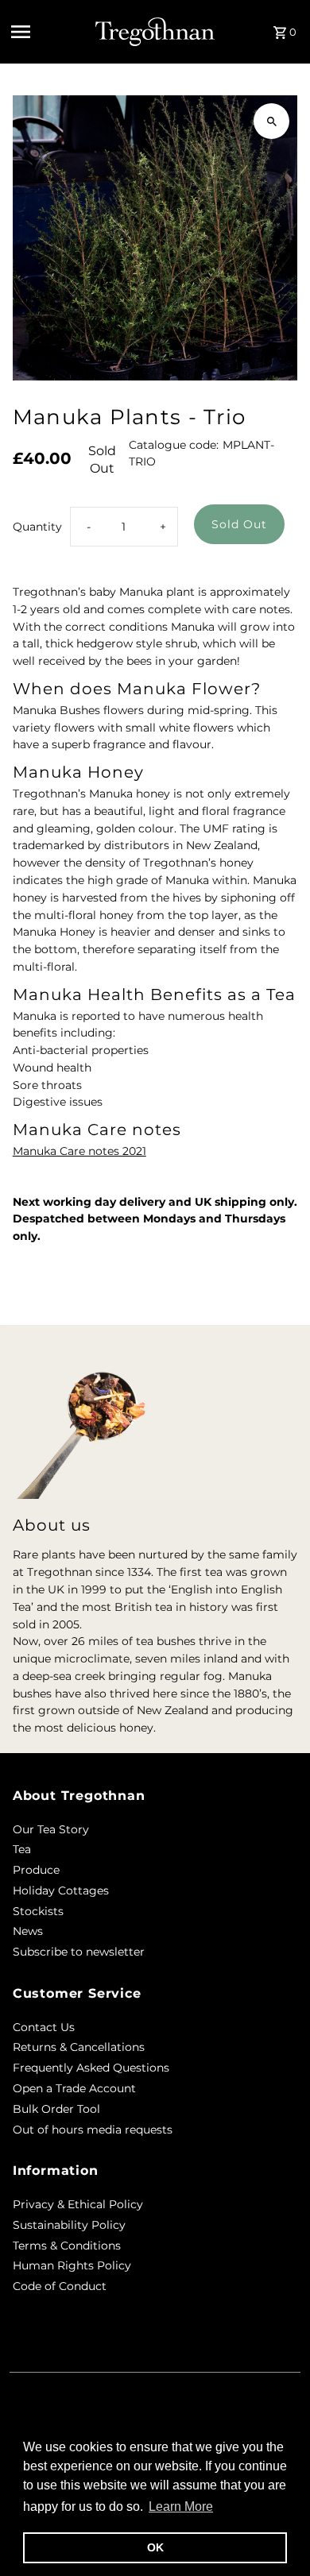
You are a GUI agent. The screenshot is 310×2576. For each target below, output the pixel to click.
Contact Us (44, 2027)
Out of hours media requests (93, 2130)
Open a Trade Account (74, 2088)
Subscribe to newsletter (79, 1952)
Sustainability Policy (69, 2225)
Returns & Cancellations (79, 2047)
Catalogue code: (174, 445)
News (28, 1931)
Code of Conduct (60, 2286)
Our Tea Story (51, 1829)
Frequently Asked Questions (91, 2068)
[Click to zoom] (271, 121)
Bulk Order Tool (56, 2109)
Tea (22, 1849)
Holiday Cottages (61, 1890)
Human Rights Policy (72, 2265)
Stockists (38, 1911)
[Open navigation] (48, 32)
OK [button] (155, 2547)
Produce (36, 1870)
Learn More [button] (181, 2506)
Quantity (37, 527)
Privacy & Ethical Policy (78, 2204)
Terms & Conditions (67, 2246)
